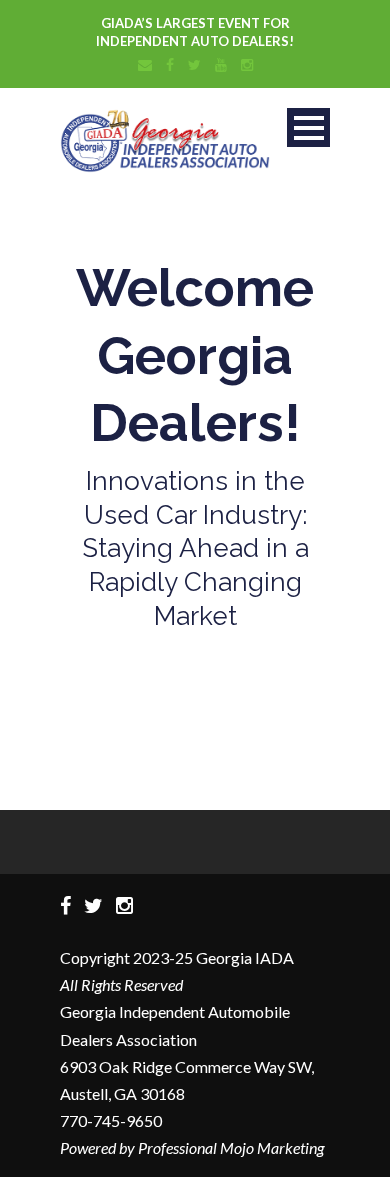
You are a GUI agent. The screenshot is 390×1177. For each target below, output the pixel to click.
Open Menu (308, 127)
